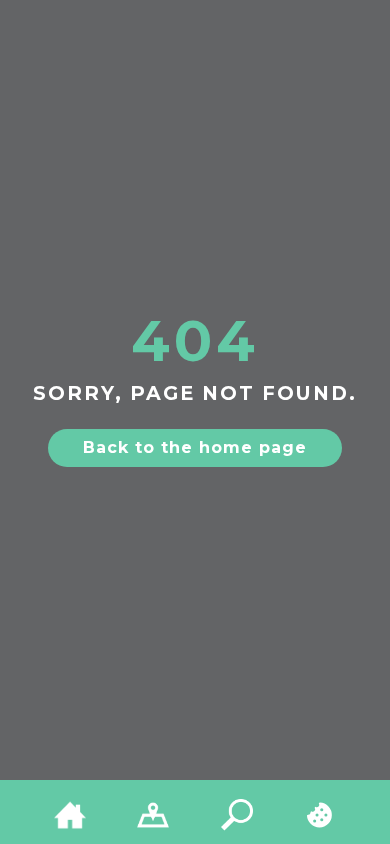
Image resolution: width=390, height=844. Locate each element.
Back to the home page (195, 447)
